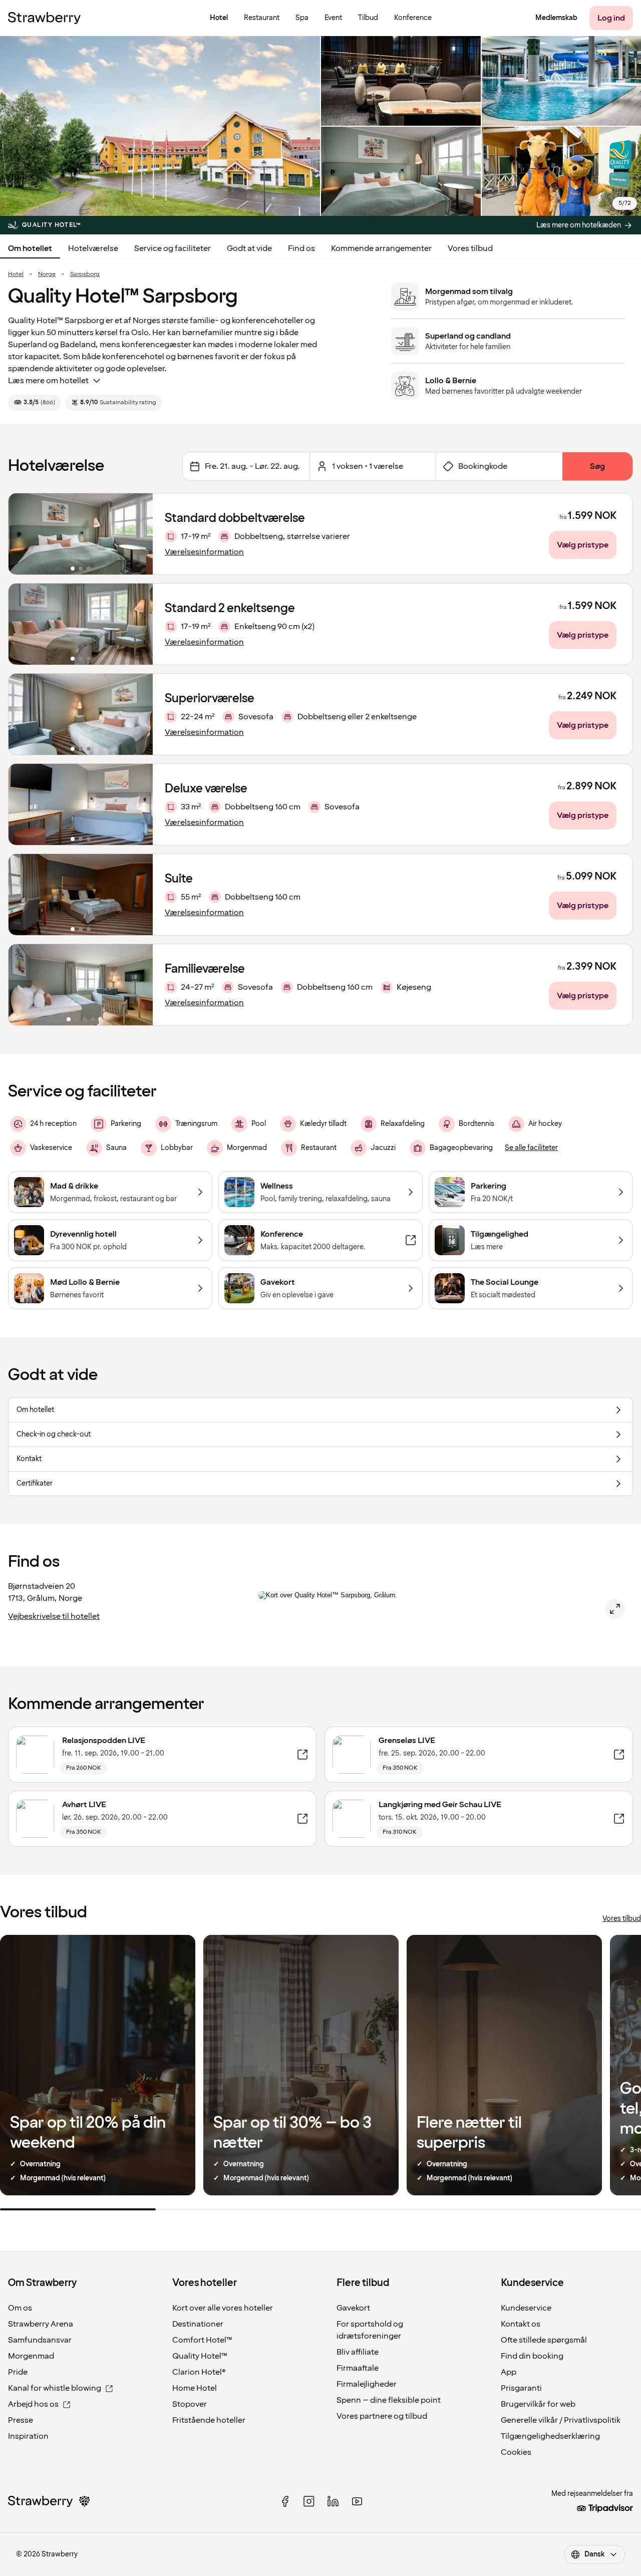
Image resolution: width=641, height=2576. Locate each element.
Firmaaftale (358, 2368)
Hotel (16, 274)
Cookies (516, 2452)
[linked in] (333, 2501)
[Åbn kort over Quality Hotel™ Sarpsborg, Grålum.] (615, 1609)
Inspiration (28, 2436)
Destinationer (198, 2324)
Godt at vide (249, 248)
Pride (18, 2372)
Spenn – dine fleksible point (389, 2400)
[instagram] (309, 2501)
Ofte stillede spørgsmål (544, 2340)
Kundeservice (526, 2308)
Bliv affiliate (358, 2352)
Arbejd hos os (33, 2404)
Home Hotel (195, 2388)
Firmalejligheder (367, 2384)
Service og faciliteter (173, 248)
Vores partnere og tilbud (382, 2416)
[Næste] (139, 534)
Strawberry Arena (41, 2324)
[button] (81, 534)
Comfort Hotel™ (202, 2340)
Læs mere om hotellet (48, 381)
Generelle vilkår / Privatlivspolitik (561, 2420)
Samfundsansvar (40, 2340)
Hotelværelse (93, 248)
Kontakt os (521, 2324)
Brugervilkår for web (538, 2404)
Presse (21, 2420)
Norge (47, 274)
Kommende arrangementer (381, 248)
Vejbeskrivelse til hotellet (54, 1616)
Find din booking (532, 2356)
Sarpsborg (85, 274)
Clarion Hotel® (199, 2372)
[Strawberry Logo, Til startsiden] (44, 18)
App (509, 2372)
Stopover (190, 2404)
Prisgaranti (521, 2388)
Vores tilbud (470, 248)
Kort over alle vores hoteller (223, 2308)
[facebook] (285, 2501)
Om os (20, 2308)
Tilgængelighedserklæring (550, 2436)
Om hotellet (30, 248)
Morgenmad (31, 2356)
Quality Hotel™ (200, 2356)
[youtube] (357, 2501)
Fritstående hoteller (209, 2420)
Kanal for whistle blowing (55, 2388)
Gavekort (353, 2308)
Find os (301, 248)
